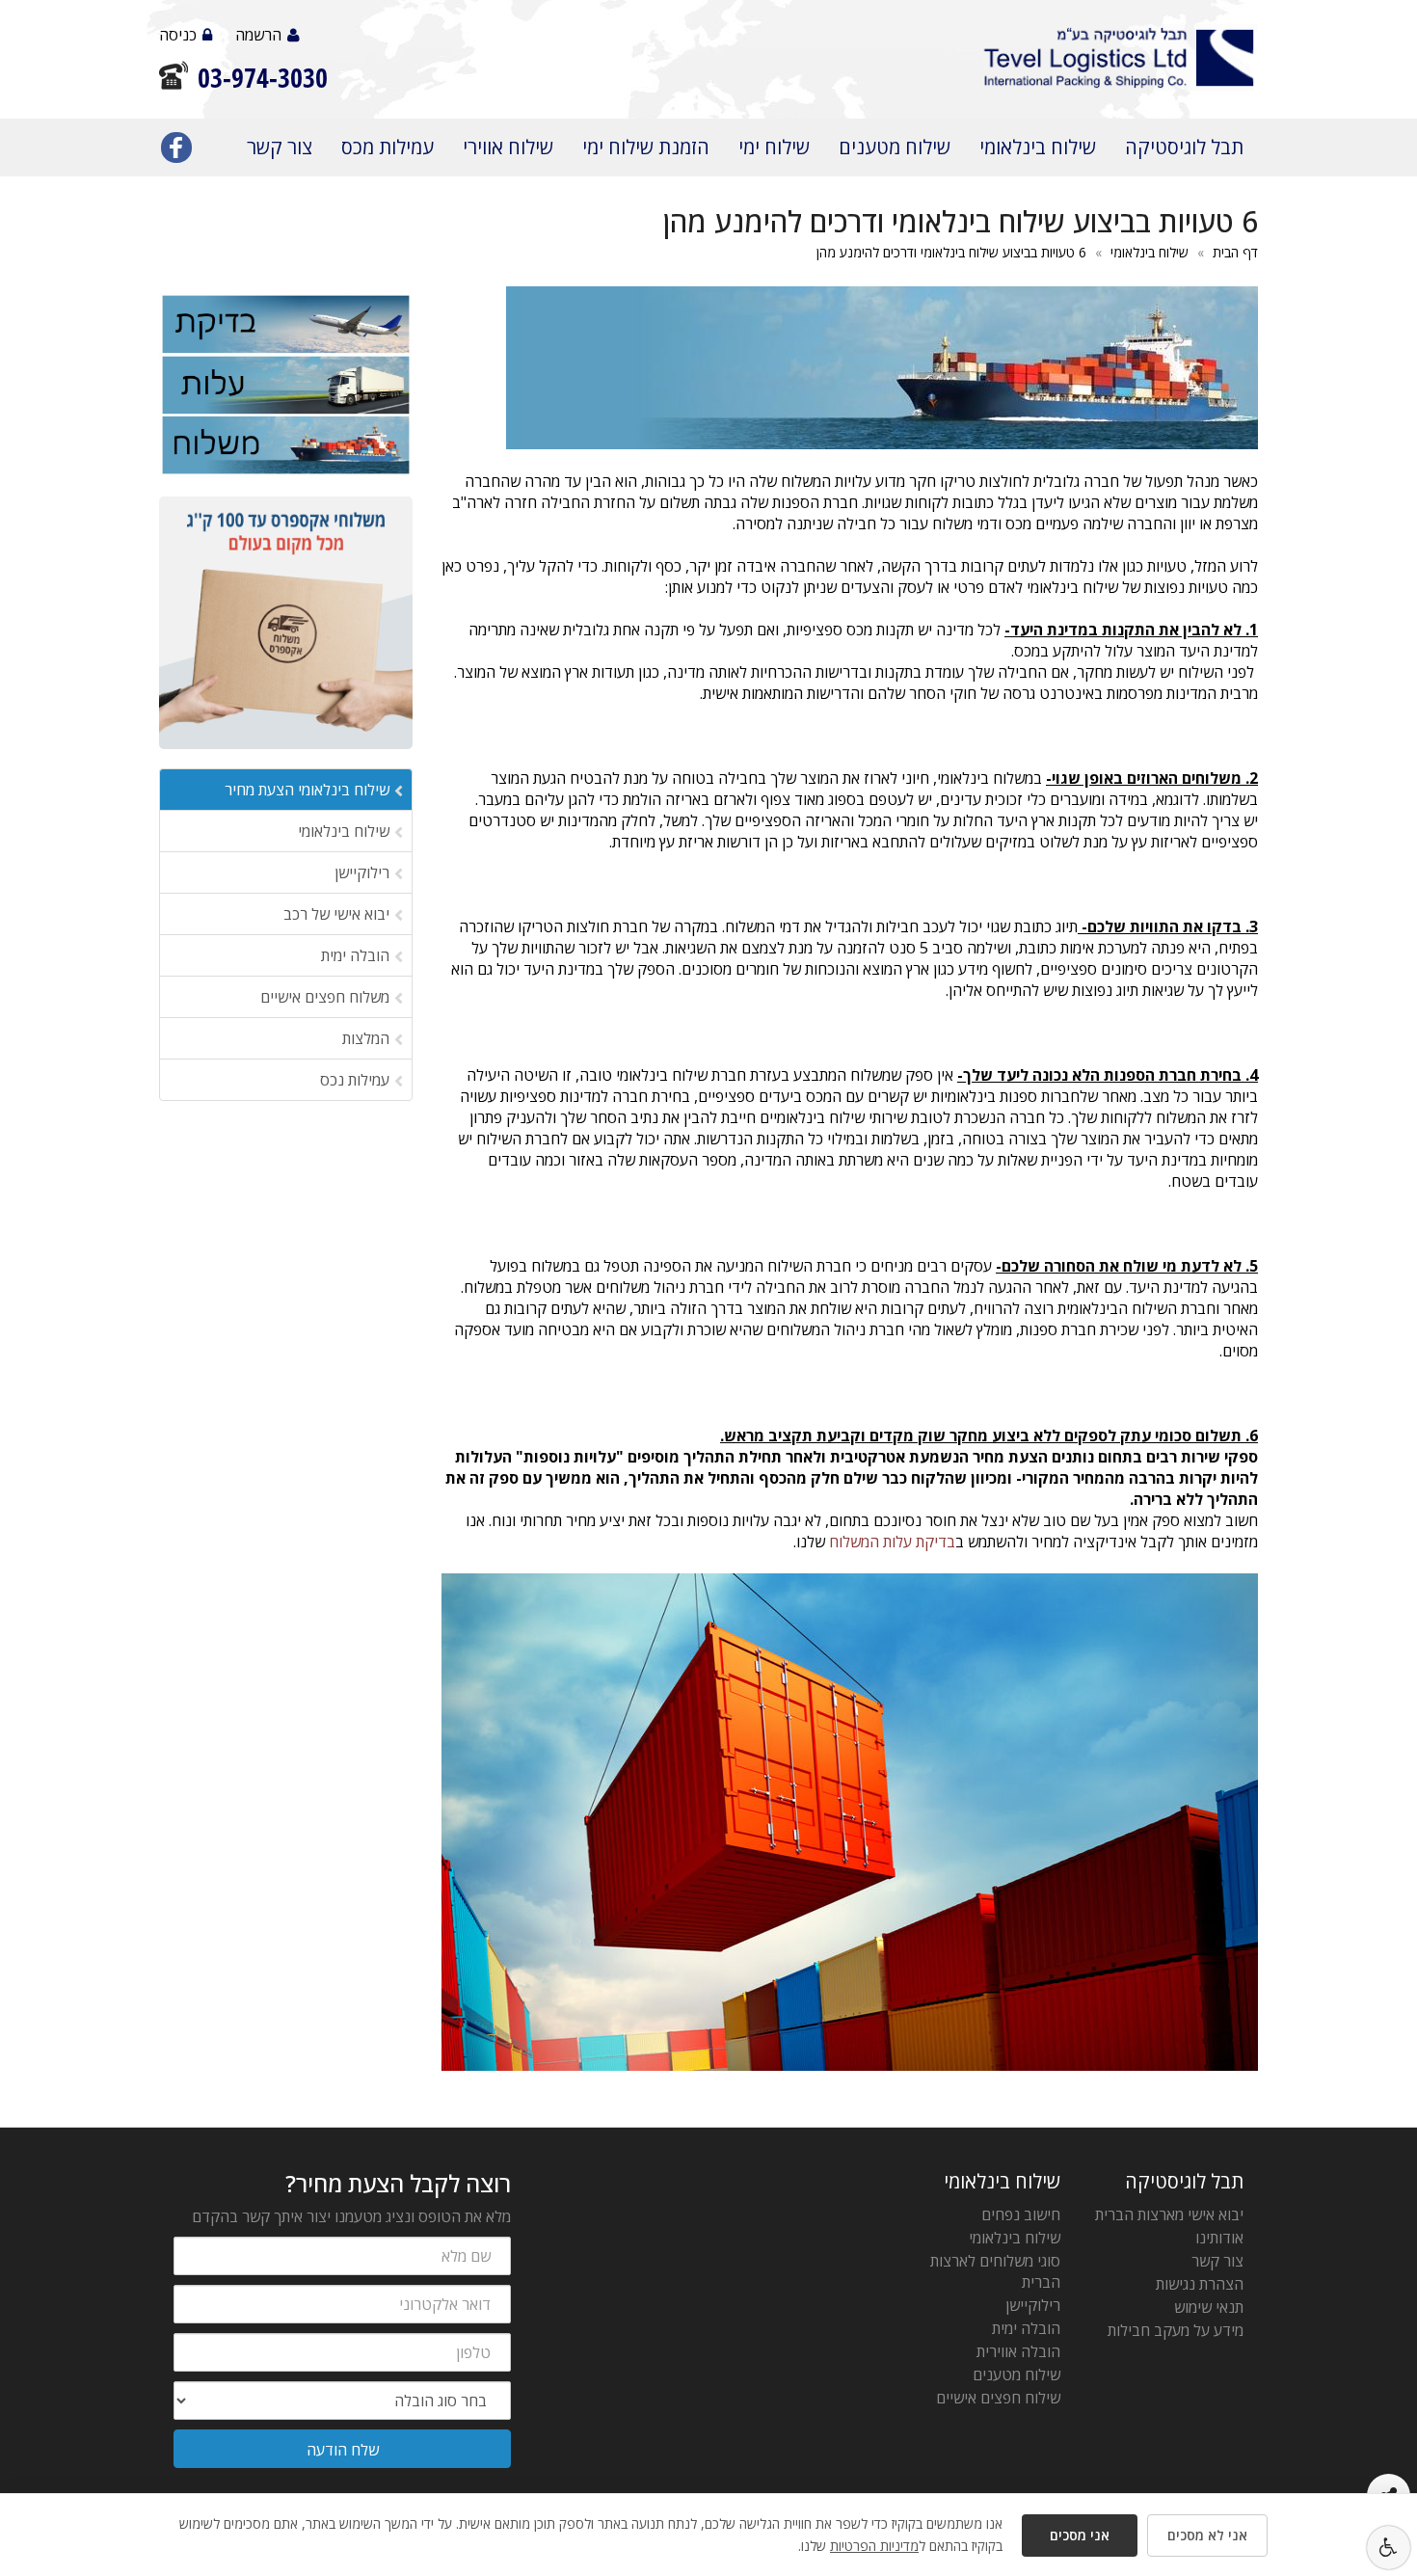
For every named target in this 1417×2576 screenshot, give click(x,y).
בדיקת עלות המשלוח (892, 1542)
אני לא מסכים (1207, 2535)
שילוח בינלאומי (1038, 147)
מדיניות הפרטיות (874, 2546)
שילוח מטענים (895, 147)
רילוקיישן (1033, 2305)
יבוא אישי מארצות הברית (1169, 2214)
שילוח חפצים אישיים (998, 2398)
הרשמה (258, 35)
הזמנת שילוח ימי (646, 147)
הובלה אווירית (1018, 2351)
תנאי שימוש (1209, 2307)
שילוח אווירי (508, 147)
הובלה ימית (1026, 2328)
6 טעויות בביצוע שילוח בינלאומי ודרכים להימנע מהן (951, 252)
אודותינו (1219, 2238)
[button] (1389, 2548)
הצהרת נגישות (1200, 2284)
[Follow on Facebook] (176, 151)
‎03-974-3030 (263, 78)
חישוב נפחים (1021, 2214)
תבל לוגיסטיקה (1184, 147)
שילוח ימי (774, 147)
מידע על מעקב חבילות (1176, 2330)
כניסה (178, 35)
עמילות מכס (388, 147)
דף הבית (1235, 252)
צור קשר (280, 147)
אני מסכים (1080, 2535)
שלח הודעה (343, 2450)
